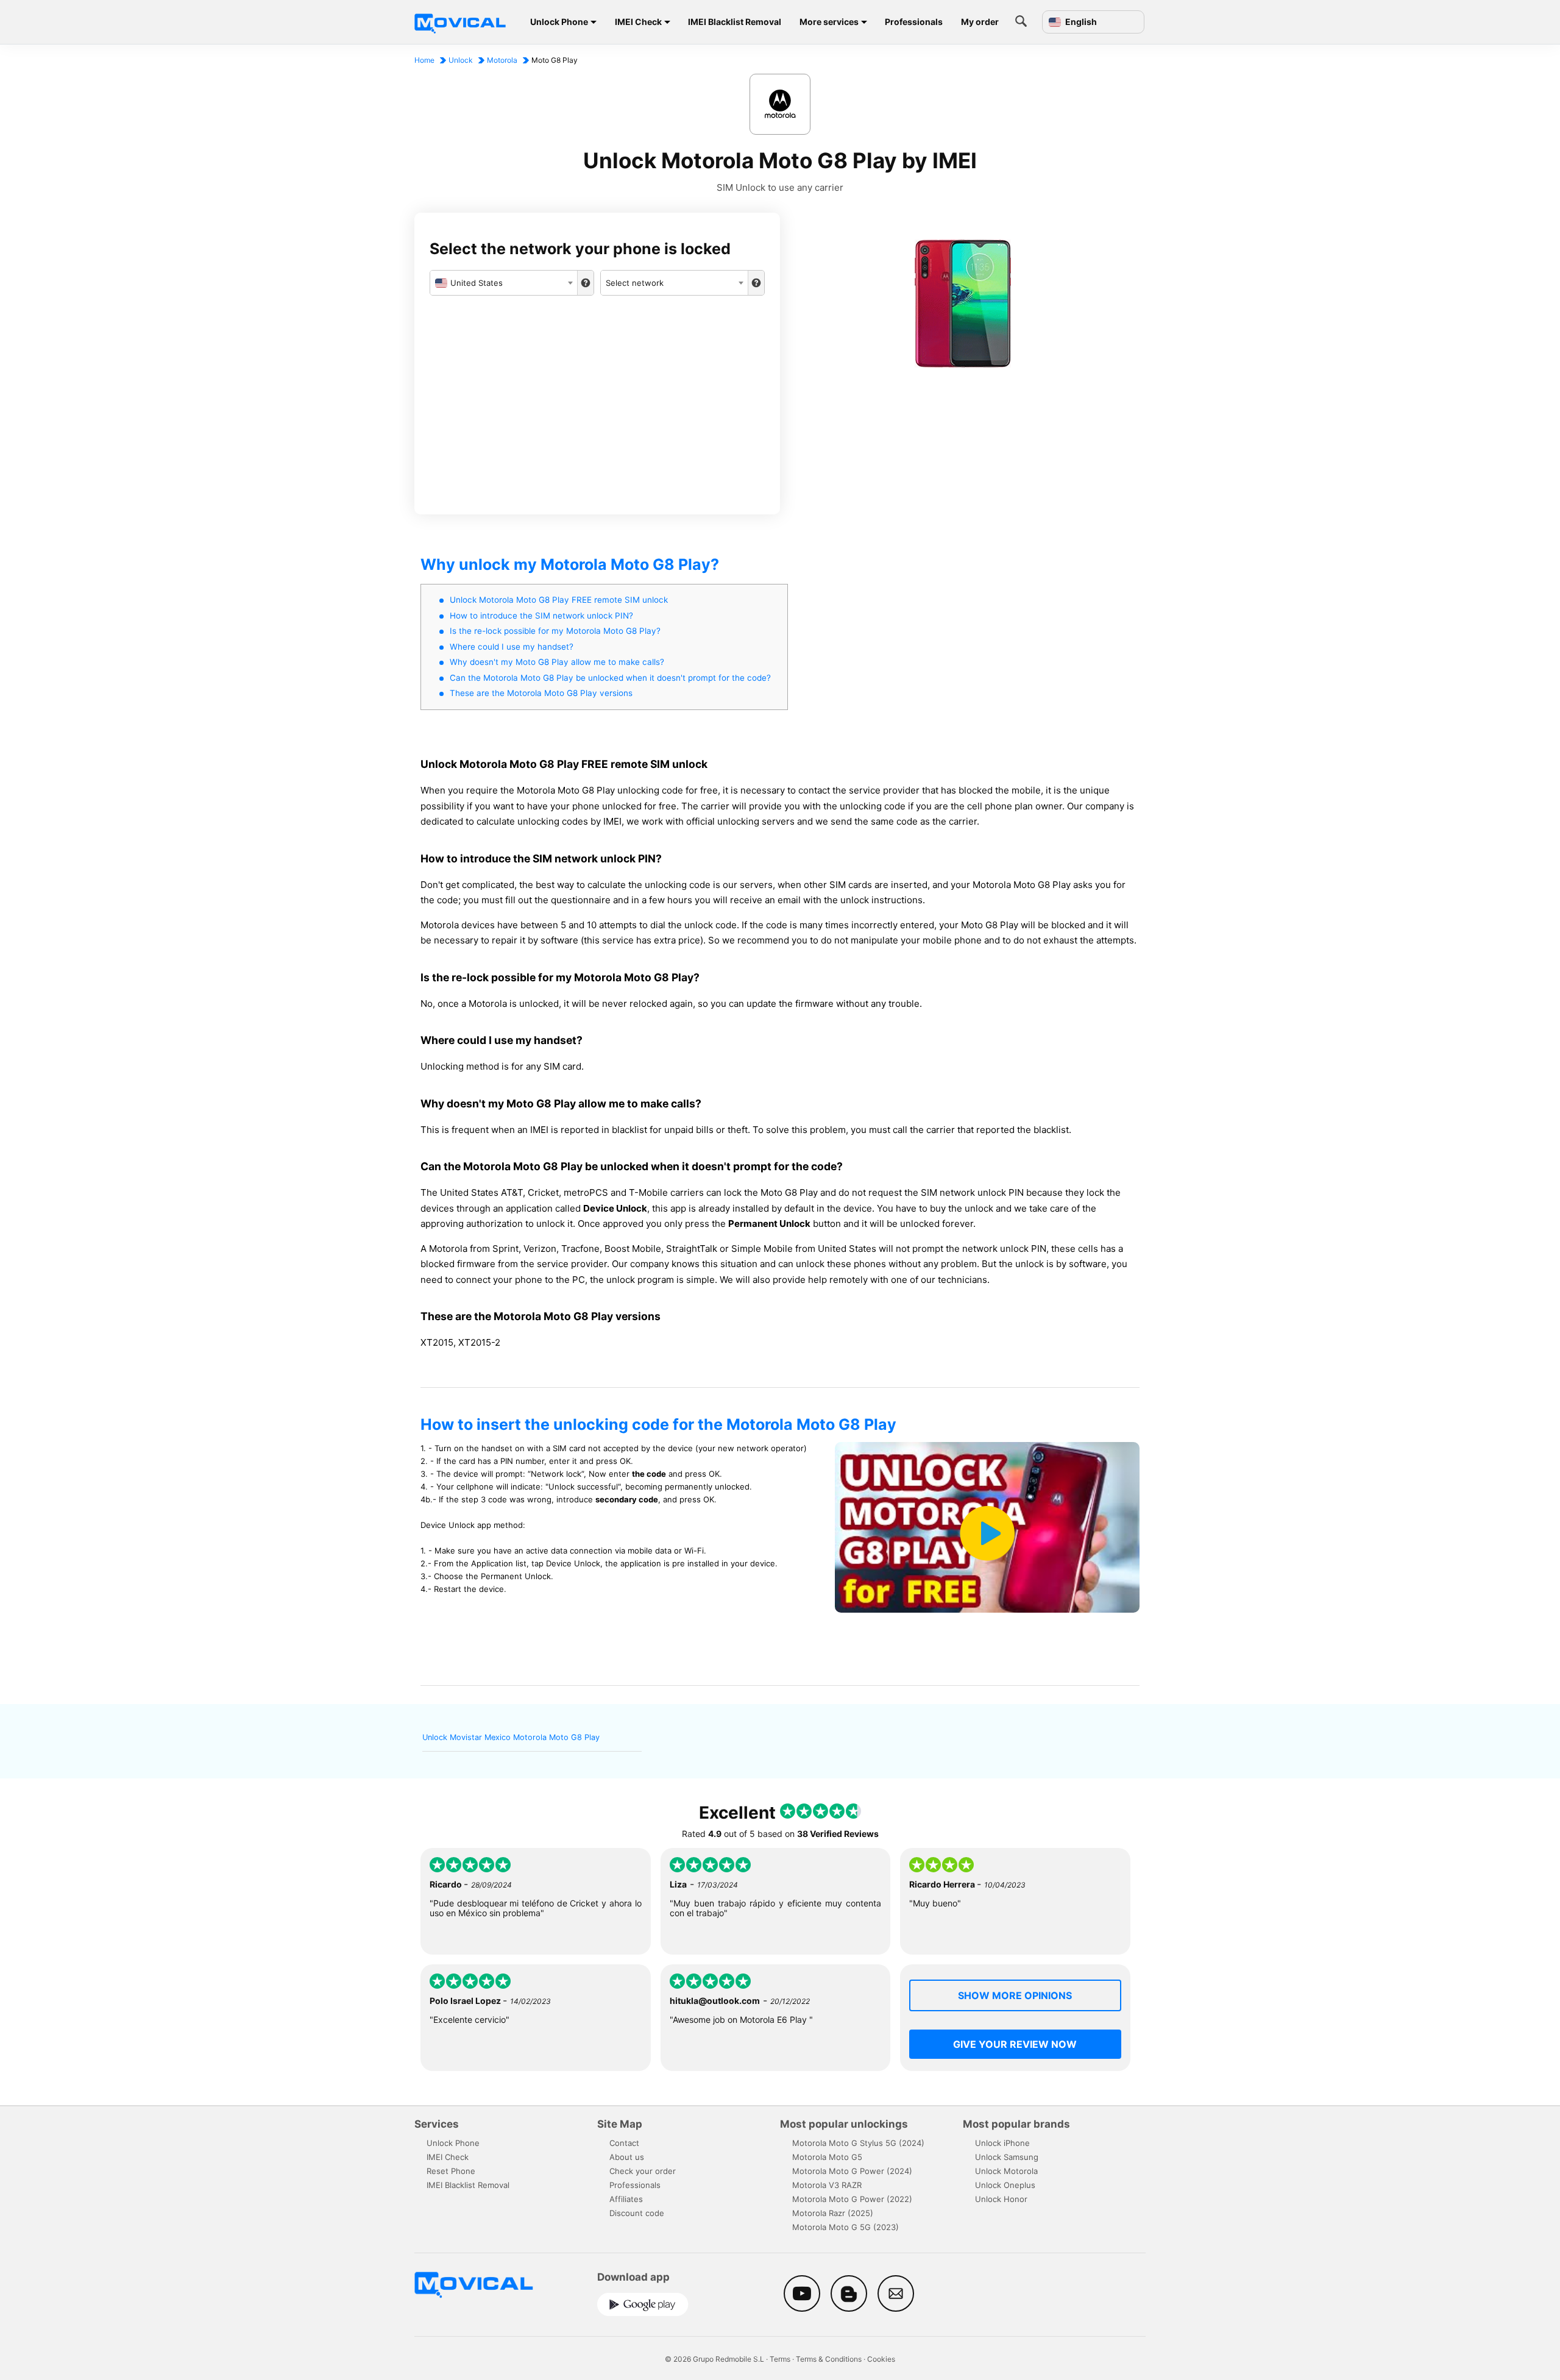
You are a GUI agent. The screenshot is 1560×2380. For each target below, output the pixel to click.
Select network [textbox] (635, 283)
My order (980, 22)
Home (424, 60)
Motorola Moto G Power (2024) (852, 2171)
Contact (624, 2143)
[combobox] (504, 283)
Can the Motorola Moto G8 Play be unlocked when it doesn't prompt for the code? (610, 678)
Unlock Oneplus (1005, 2185)
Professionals (914, 22)
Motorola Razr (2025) (833, 2213)
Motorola (502, 60)
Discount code (637, 2213)
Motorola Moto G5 (827, 2157)
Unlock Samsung (1007, 2157)
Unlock (461, 60)
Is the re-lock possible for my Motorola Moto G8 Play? (555, 631)
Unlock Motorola (1006, 2171)
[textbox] (504, 283)
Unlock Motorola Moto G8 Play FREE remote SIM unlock (559, 600)
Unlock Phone (559, 22)
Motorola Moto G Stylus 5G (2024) (858, 2143)
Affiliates (626, 2199)
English (1080, 22)
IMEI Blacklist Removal (735, 22)
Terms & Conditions (829, 2359)
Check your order (643, 2171)
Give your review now (1015, 2044)
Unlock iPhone (1002, 2143)
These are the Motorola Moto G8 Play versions (541, 693)
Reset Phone (451, 2171)
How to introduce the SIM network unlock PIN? (541, 616)
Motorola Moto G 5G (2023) (846, 2227)
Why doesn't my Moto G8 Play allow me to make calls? (557, 662)
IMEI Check (638, 22)
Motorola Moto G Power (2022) (852, 2199)
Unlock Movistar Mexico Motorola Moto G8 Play (511, 1737)
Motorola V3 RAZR (827, 2185)
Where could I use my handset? (512, 647)
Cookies (881, 2359)
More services (829, 22)
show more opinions (1015, 1995)
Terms (780, 2359)
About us (627, 2157)
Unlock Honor (1001, 2199)
